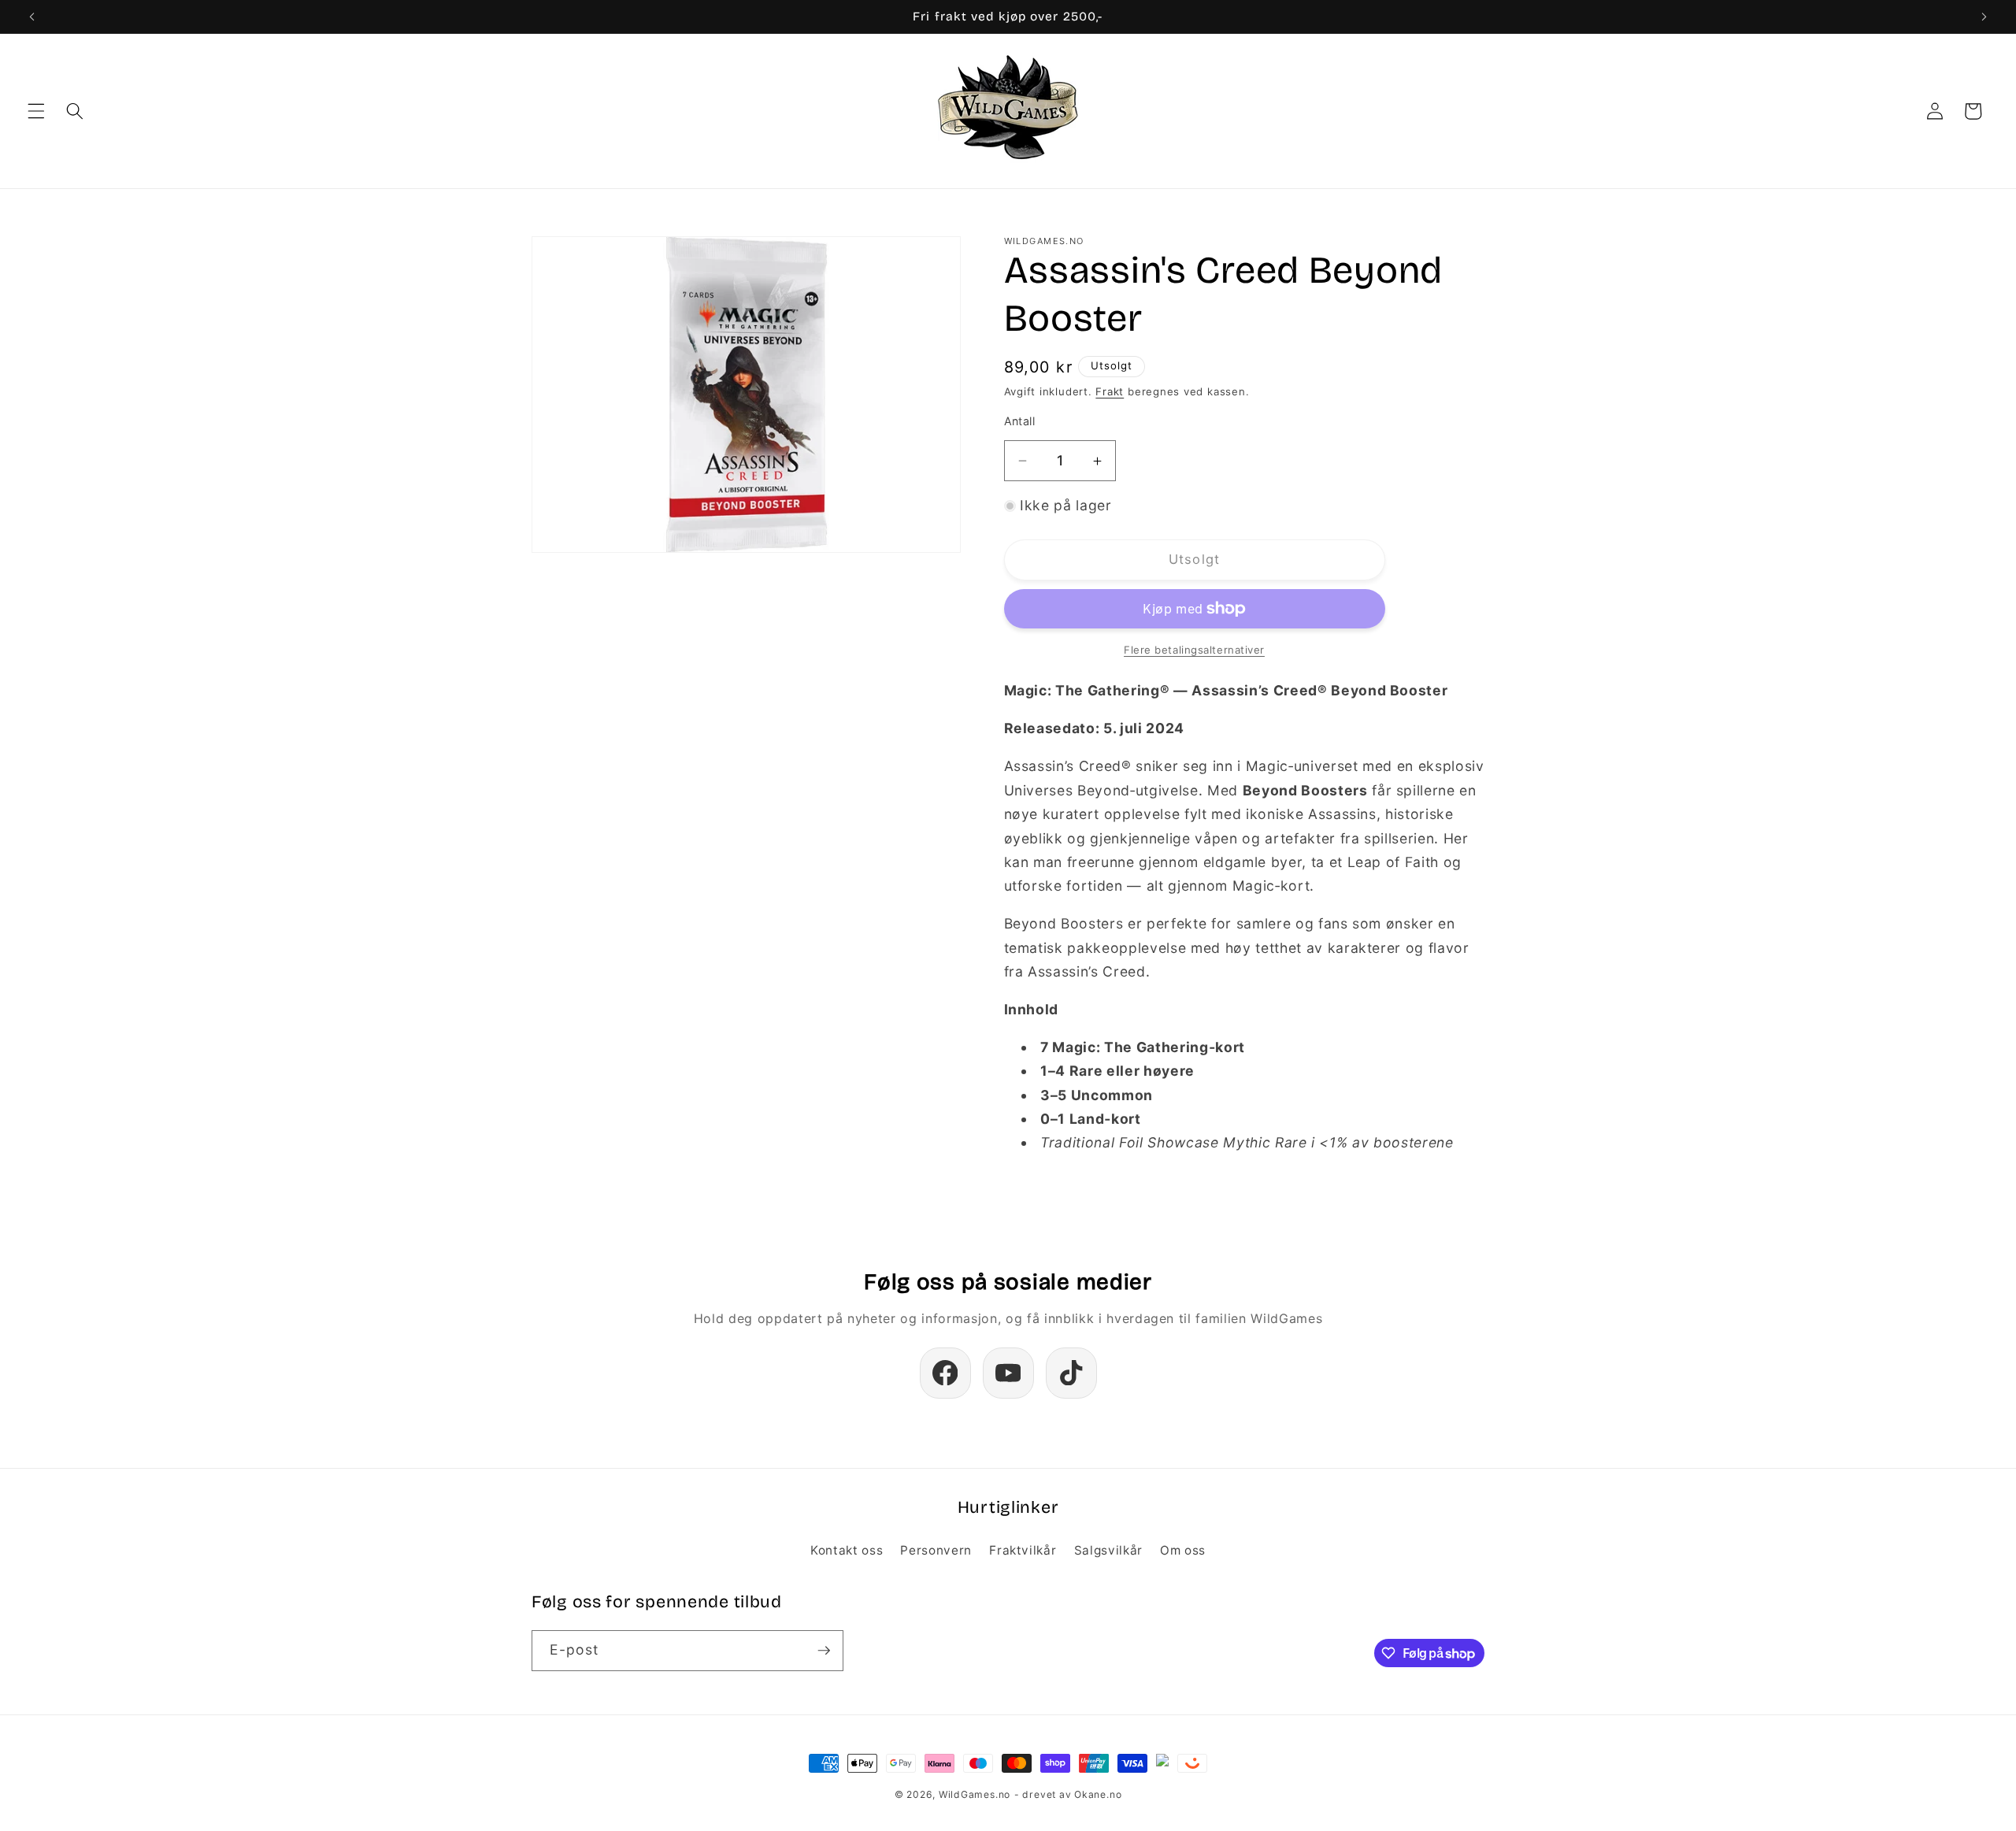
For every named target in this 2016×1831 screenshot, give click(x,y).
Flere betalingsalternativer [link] (1194, 650)
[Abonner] (824, 1651)
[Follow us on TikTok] (1071, 1373)
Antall (1020, 422)
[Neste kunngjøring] (1984, 17)
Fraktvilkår (1023, 1550)
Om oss (1183, 1550)
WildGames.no (975, 1794)
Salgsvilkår (1108, 1550)
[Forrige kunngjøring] (32, 17)
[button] (36, 111)
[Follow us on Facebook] (945, 1373)
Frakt (1110, 392)
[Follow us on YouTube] (1008, 1373)
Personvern (936, 1550)
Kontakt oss (847, 1550)
